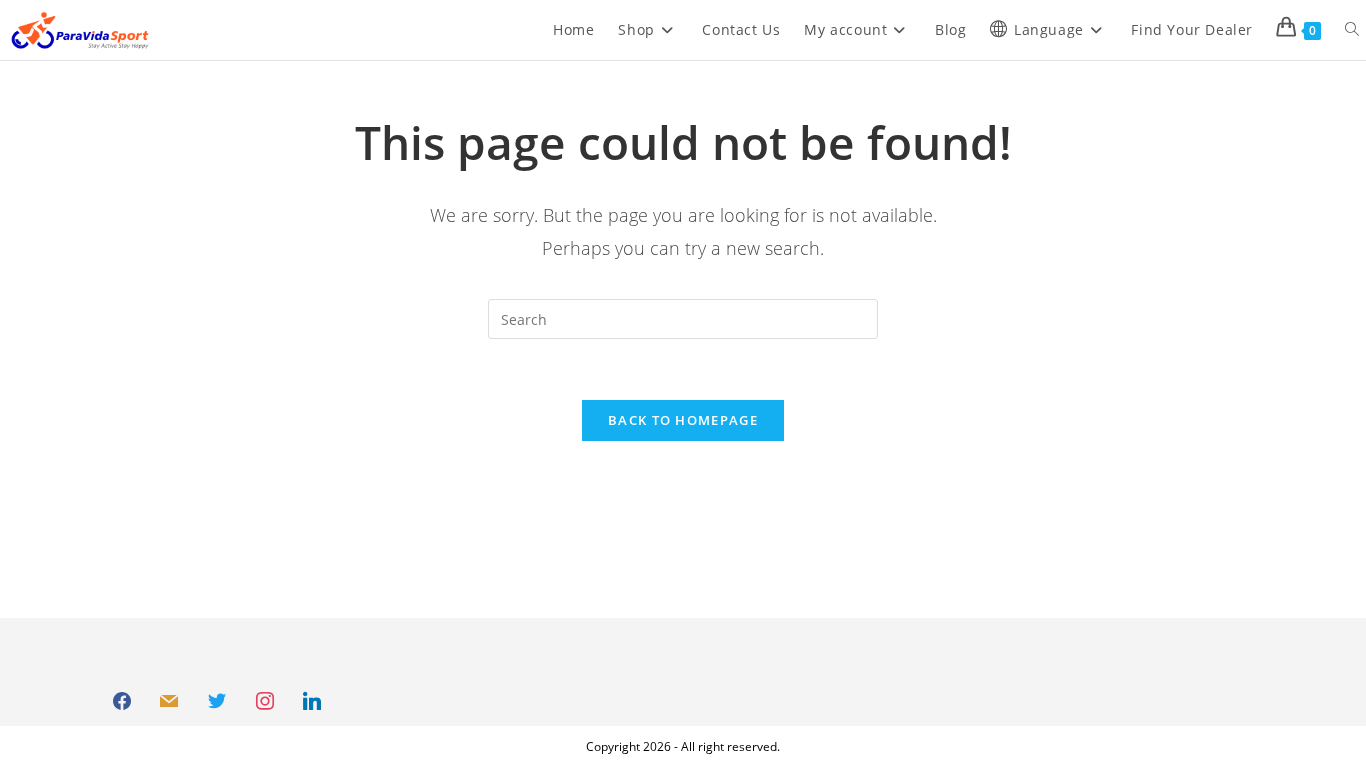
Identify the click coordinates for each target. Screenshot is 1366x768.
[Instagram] (265, 702)
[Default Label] (170, 702)
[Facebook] (122, 702)
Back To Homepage (683, 420)
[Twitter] (217, 702)
